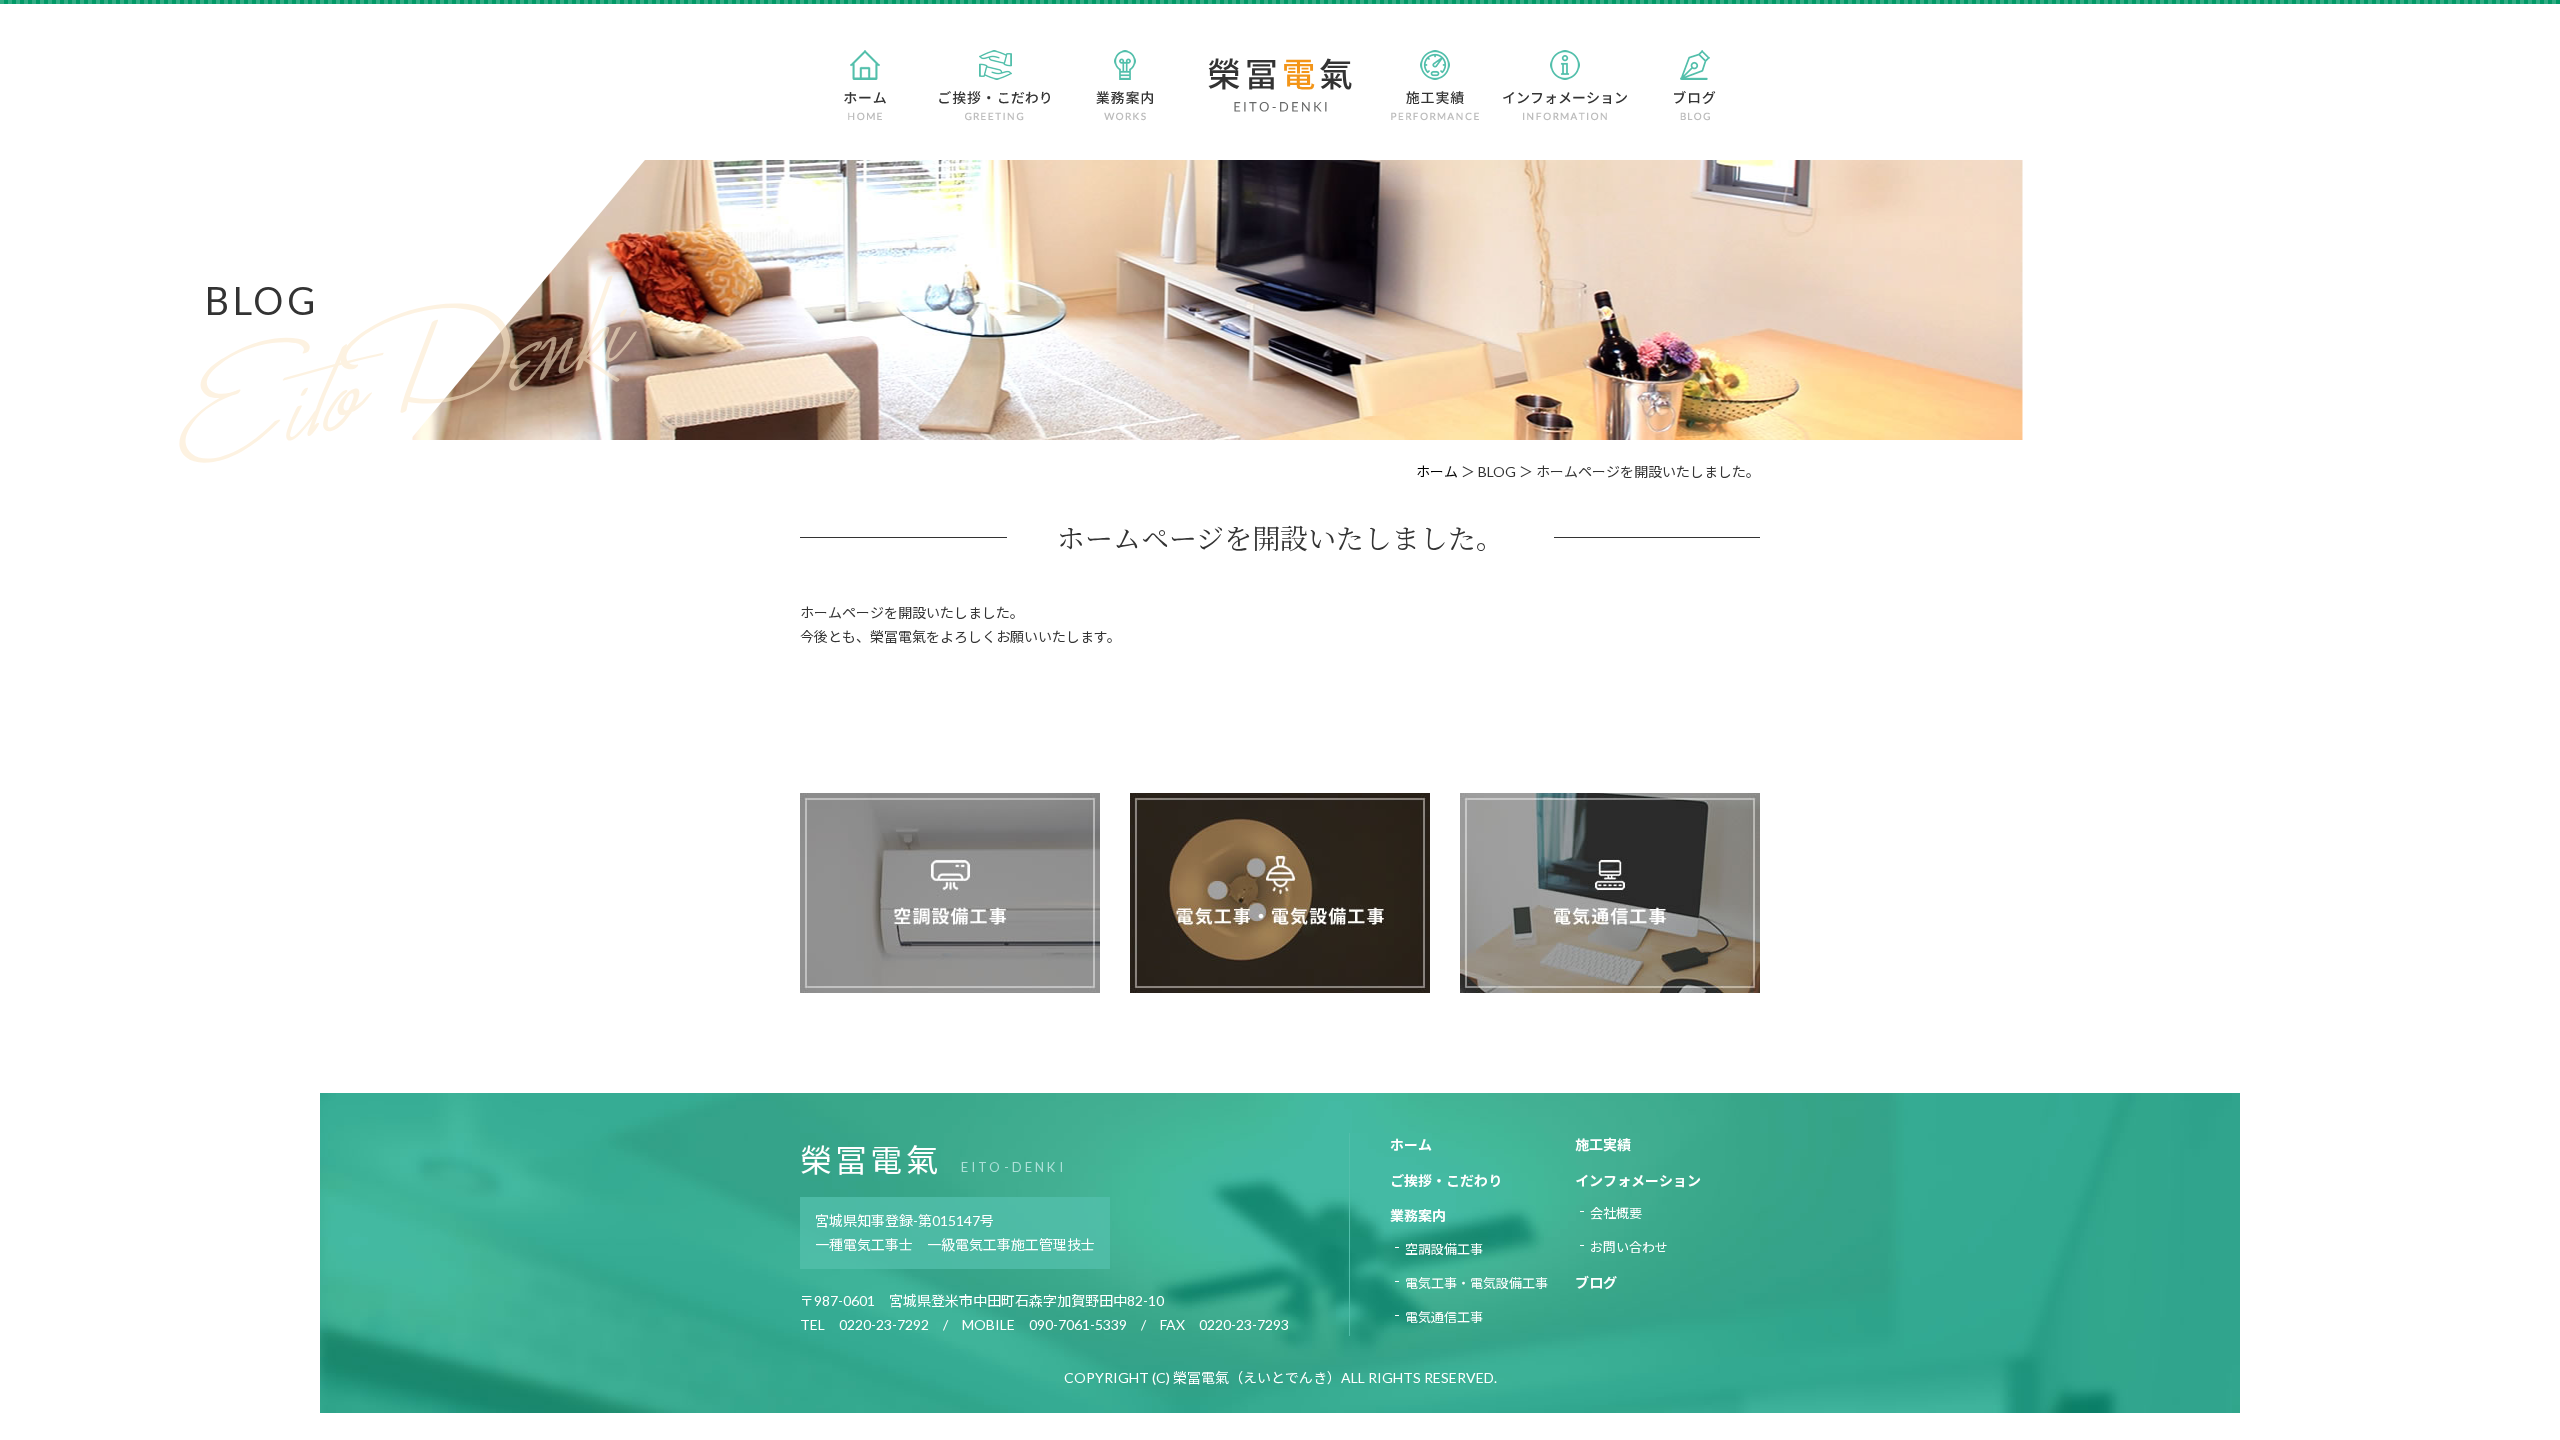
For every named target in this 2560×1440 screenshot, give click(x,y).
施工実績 (1603, 1144)
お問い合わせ (1629, 1247)
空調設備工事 (1444, 1249)
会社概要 (1616, 1213)
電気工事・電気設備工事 (1476, 1283)
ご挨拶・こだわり (1446, 1180)
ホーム (1437, 471)
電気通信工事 (1444, 1317)
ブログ (1596, 1282)
